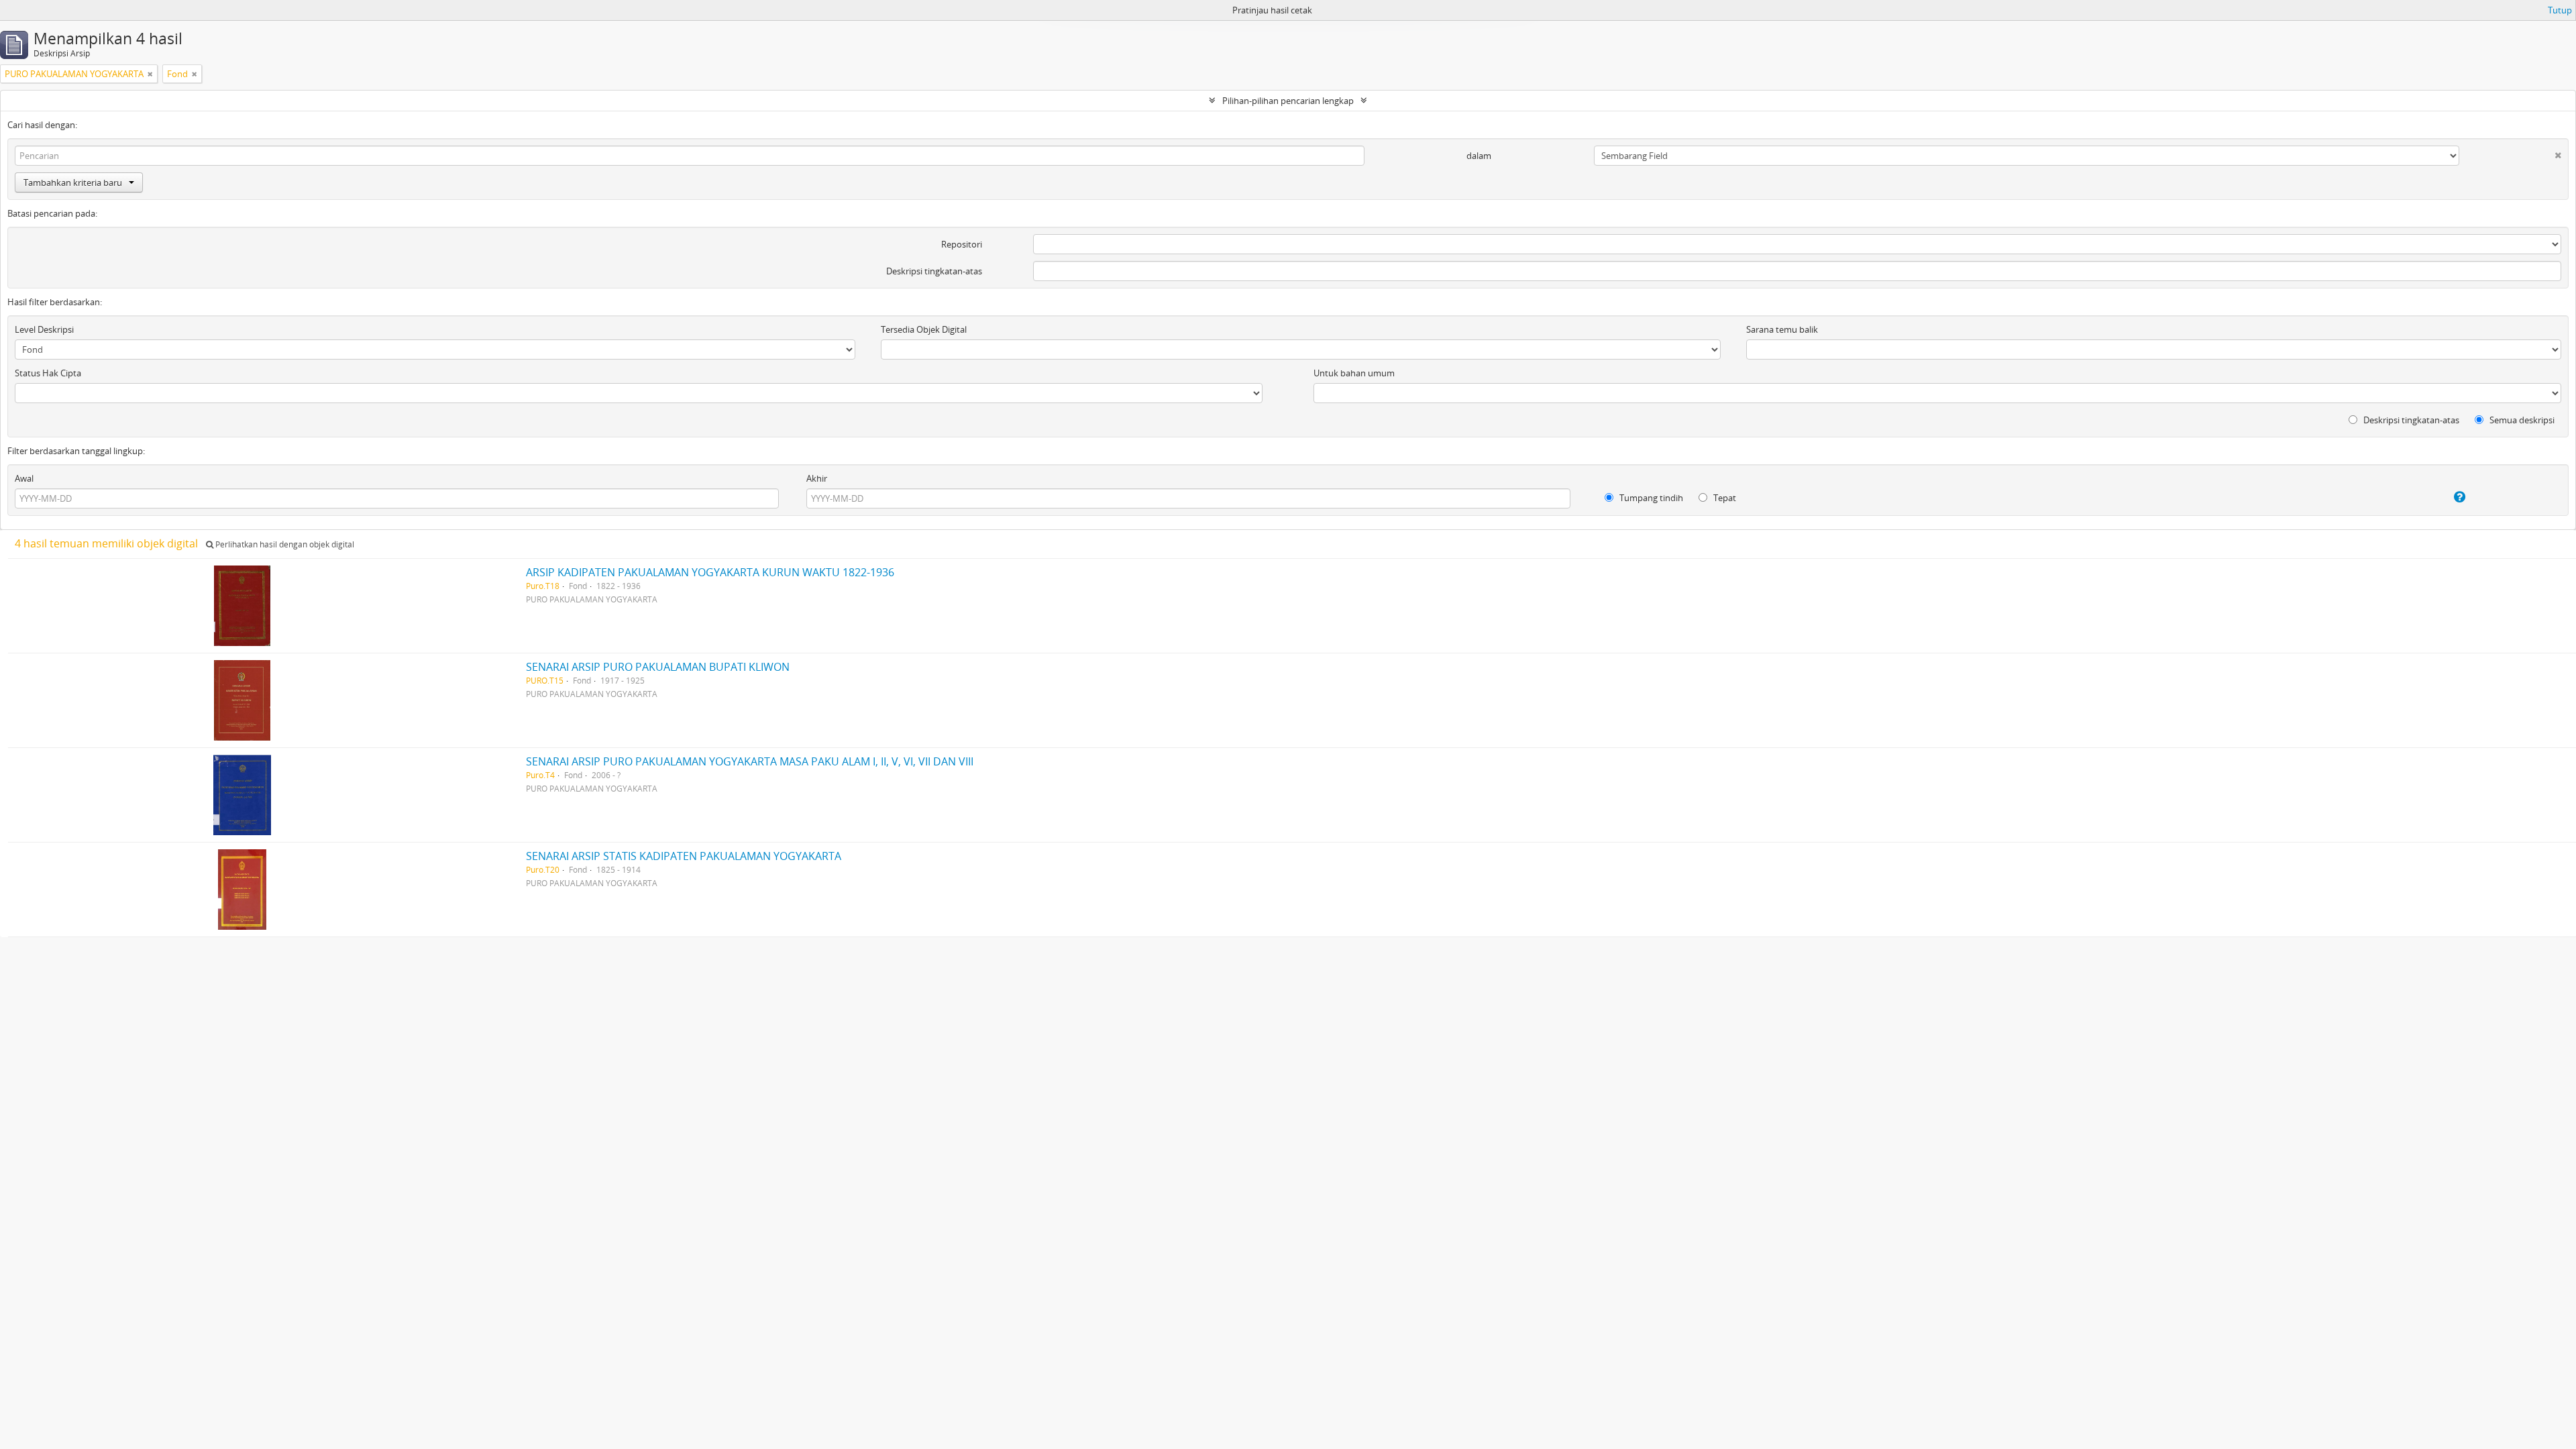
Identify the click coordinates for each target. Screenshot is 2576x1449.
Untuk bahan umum (1354, 373)
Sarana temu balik (1782, 329)
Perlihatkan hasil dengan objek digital (284, 544)
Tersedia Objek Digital (924, 329)
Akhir (817, 478)
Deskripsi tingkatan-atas (934, 271)
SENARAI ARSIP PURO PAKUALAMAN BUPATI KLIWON (658, 667)
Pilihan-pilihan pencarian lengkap (1288, 101)
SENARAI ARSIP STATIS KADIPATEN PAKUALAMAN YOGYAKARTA (684, 856)
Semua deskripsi (2521, 420)
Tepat (1724, 498)
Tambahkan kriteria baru (73, 182)
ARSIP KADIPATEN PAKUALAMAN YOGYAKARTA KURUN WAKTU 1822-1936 (710, 572)
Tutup (2560, 10)
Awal (24, 478)
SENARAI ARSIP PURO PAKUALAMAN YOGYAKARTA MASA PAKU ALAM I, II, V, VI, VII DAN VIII (750, 761)
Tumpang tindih (1650, 498)
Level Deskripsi (44, 329)
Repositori (962, 244)
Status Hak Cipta (48, 373)
